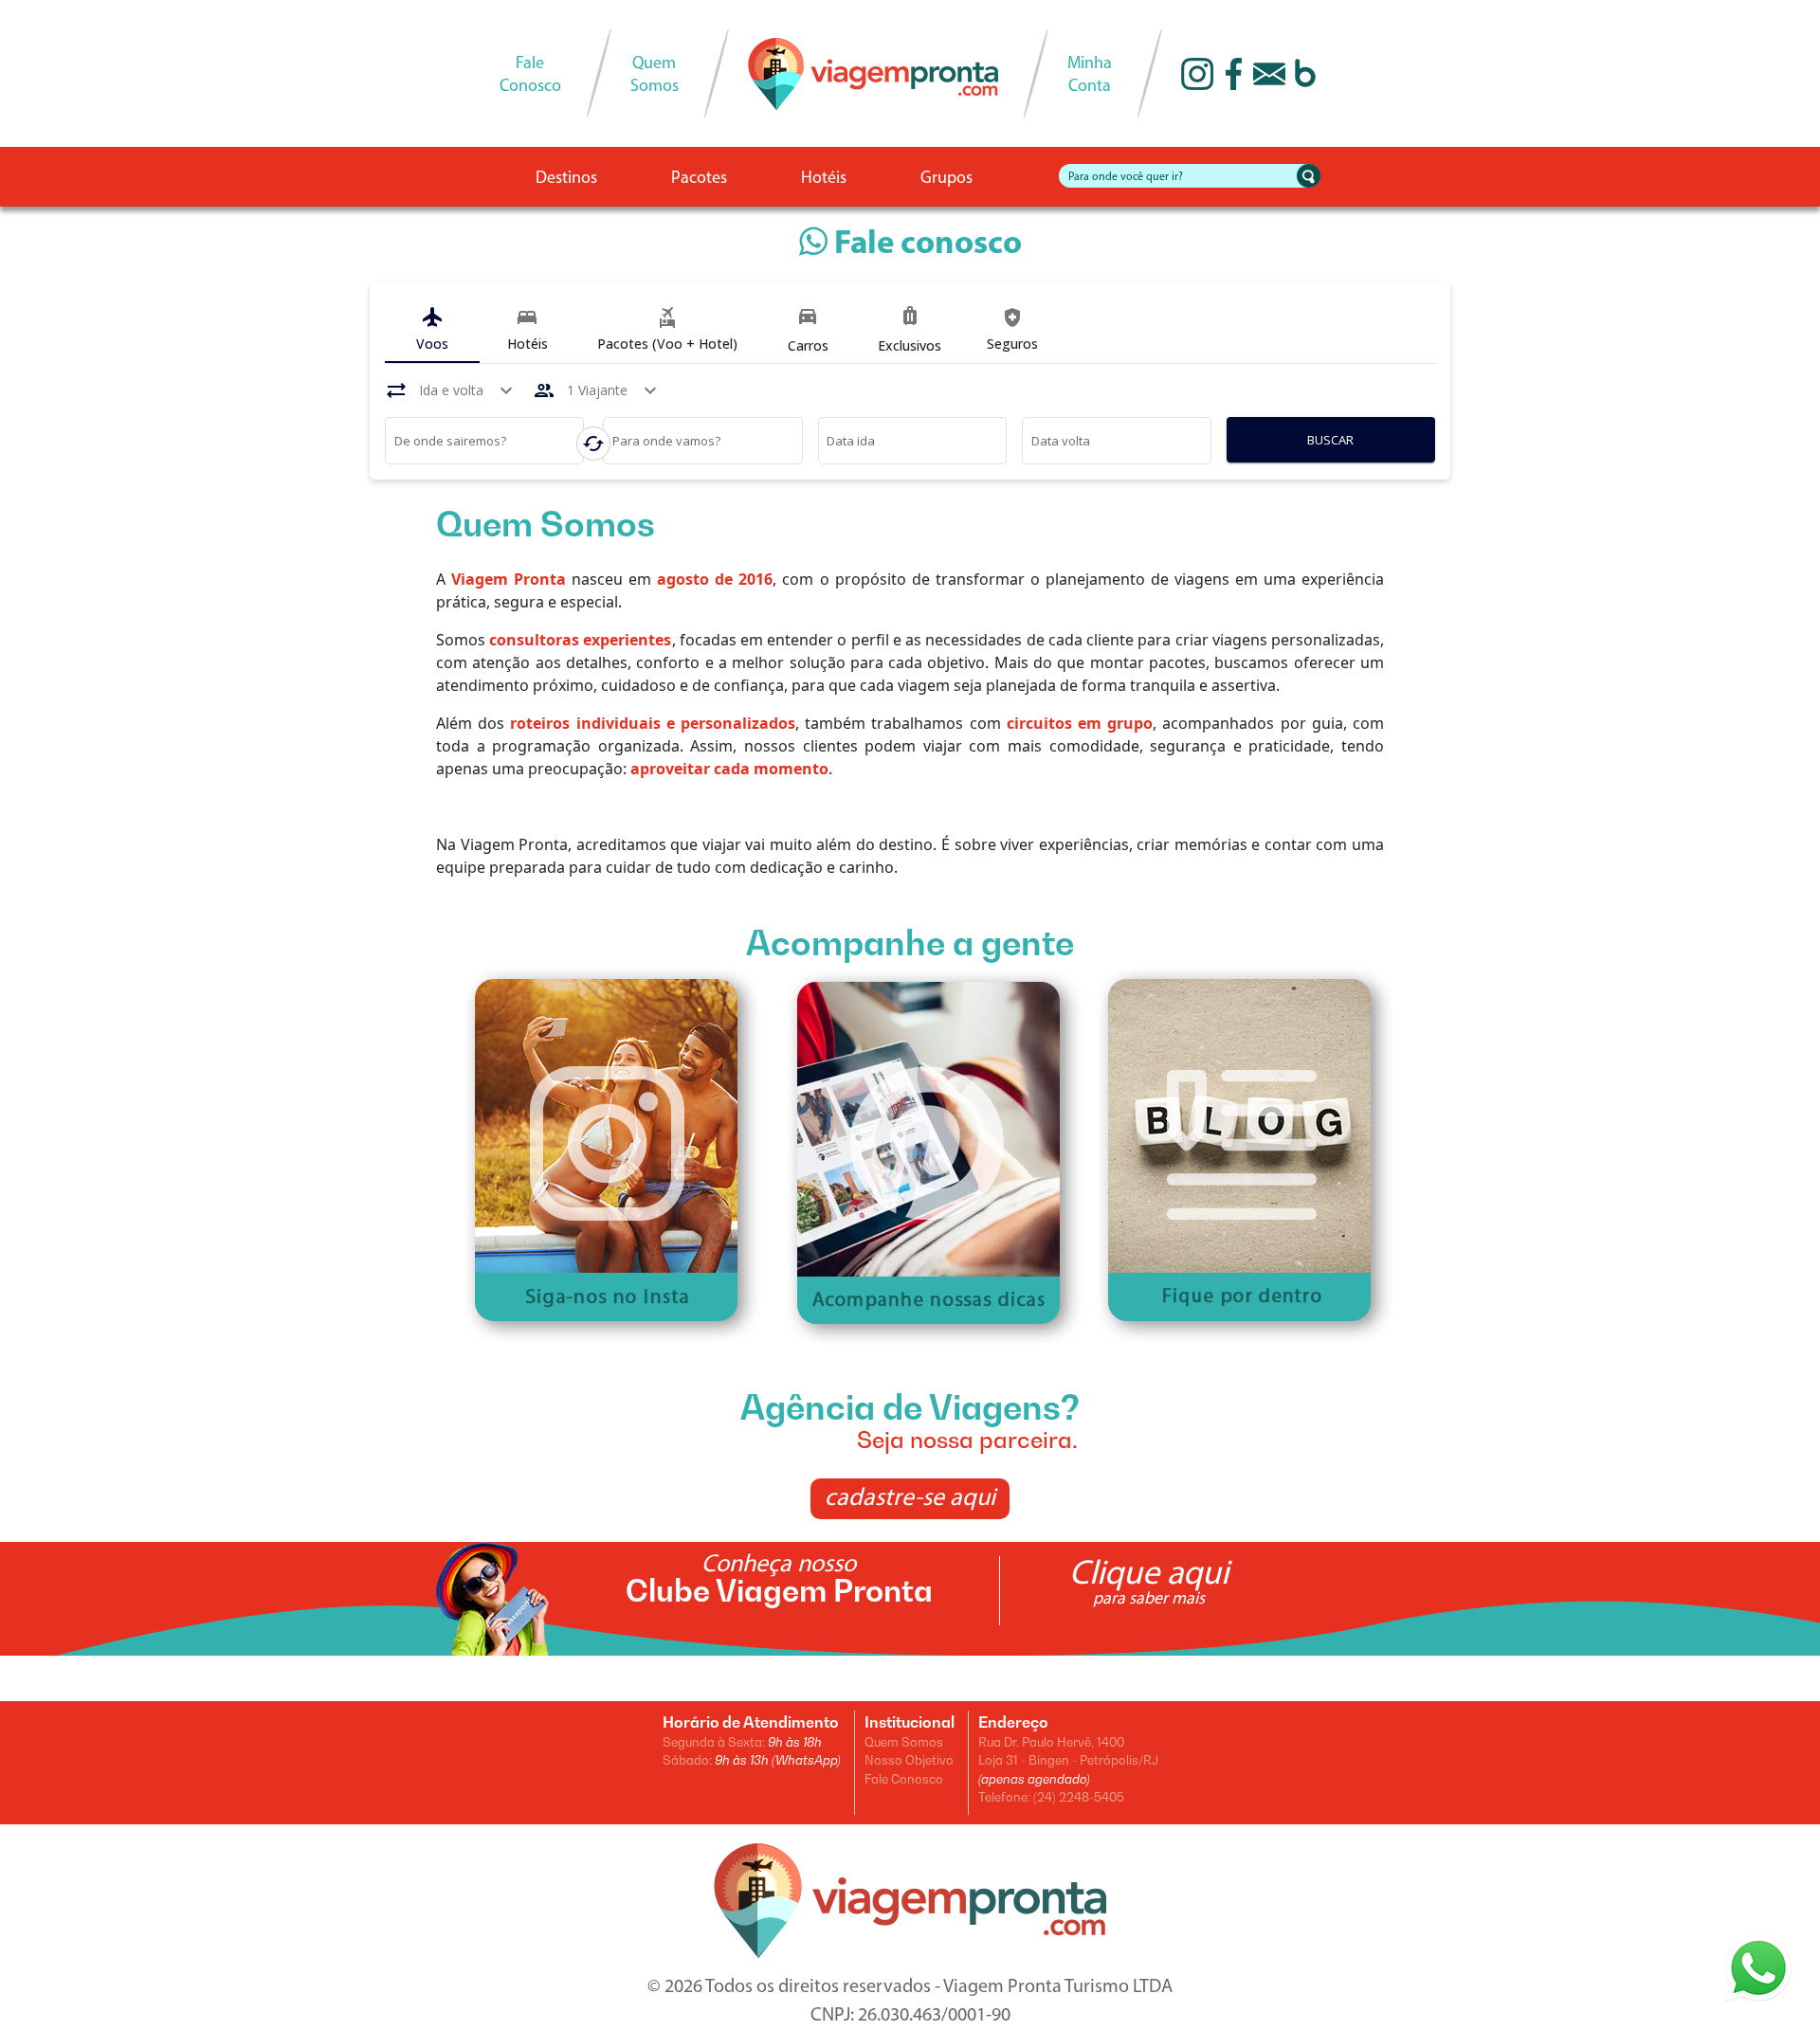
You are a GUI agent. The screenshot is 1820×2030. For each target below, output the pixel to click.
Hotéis (824, 179)
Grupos (946, 179)
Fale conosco (925, 245)
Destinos (566, 179)
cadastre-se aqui (910, 1499)
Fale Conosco (904, 1779)
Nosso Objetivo (909, 1760)
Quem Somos (904, 1742)
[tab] (432, 330)
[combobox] (485, 444)
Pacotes (699, 179)
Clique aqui (1149, 1582)
